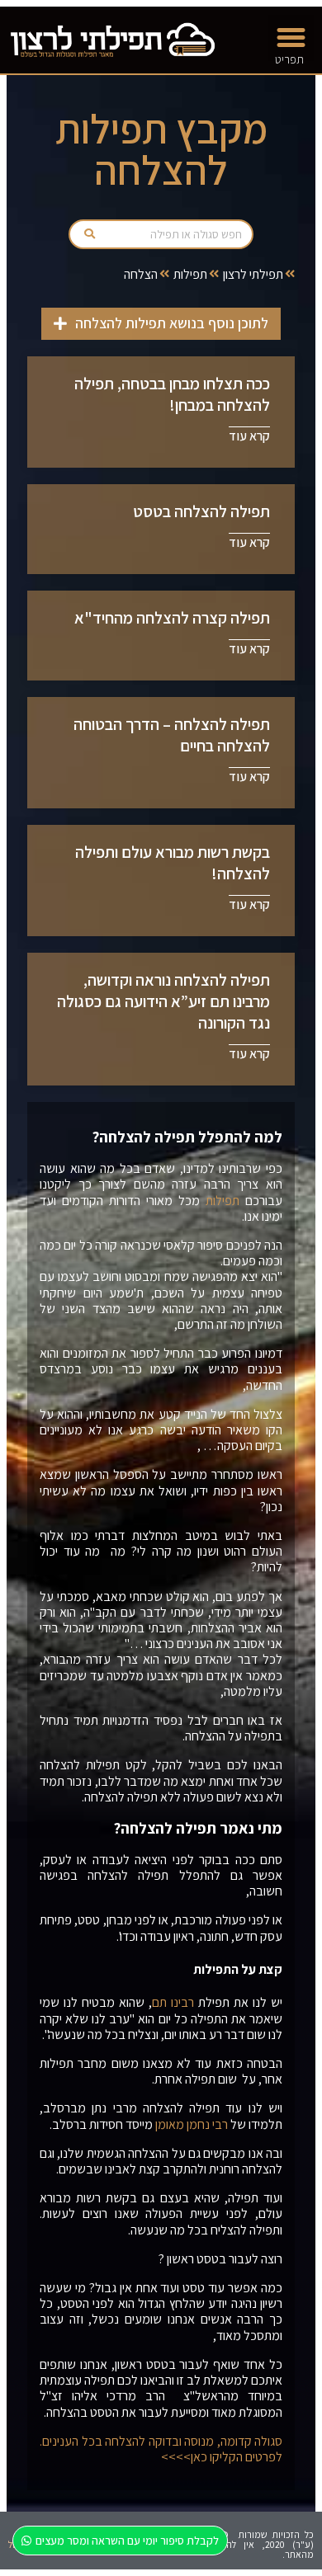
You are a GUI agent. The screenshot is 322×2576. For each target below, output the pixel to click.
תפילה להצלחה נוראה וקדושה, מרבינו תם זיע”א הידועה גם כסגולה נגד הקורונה (163, 1001)
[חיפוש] (90, 234)
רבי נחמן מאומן (192, 2124)
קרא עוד (249, 436)
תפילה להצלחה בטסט (201, 511)
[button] (291, 38)
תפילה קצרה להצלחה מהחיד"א (172, 618)
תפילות (190, 274)
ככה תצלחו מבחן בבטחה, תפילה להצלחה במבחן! (172, 394)
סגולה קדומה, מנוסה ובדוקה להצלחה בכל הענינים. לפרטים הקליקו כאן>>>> (161, 2449)
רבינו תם (173, 2002)
